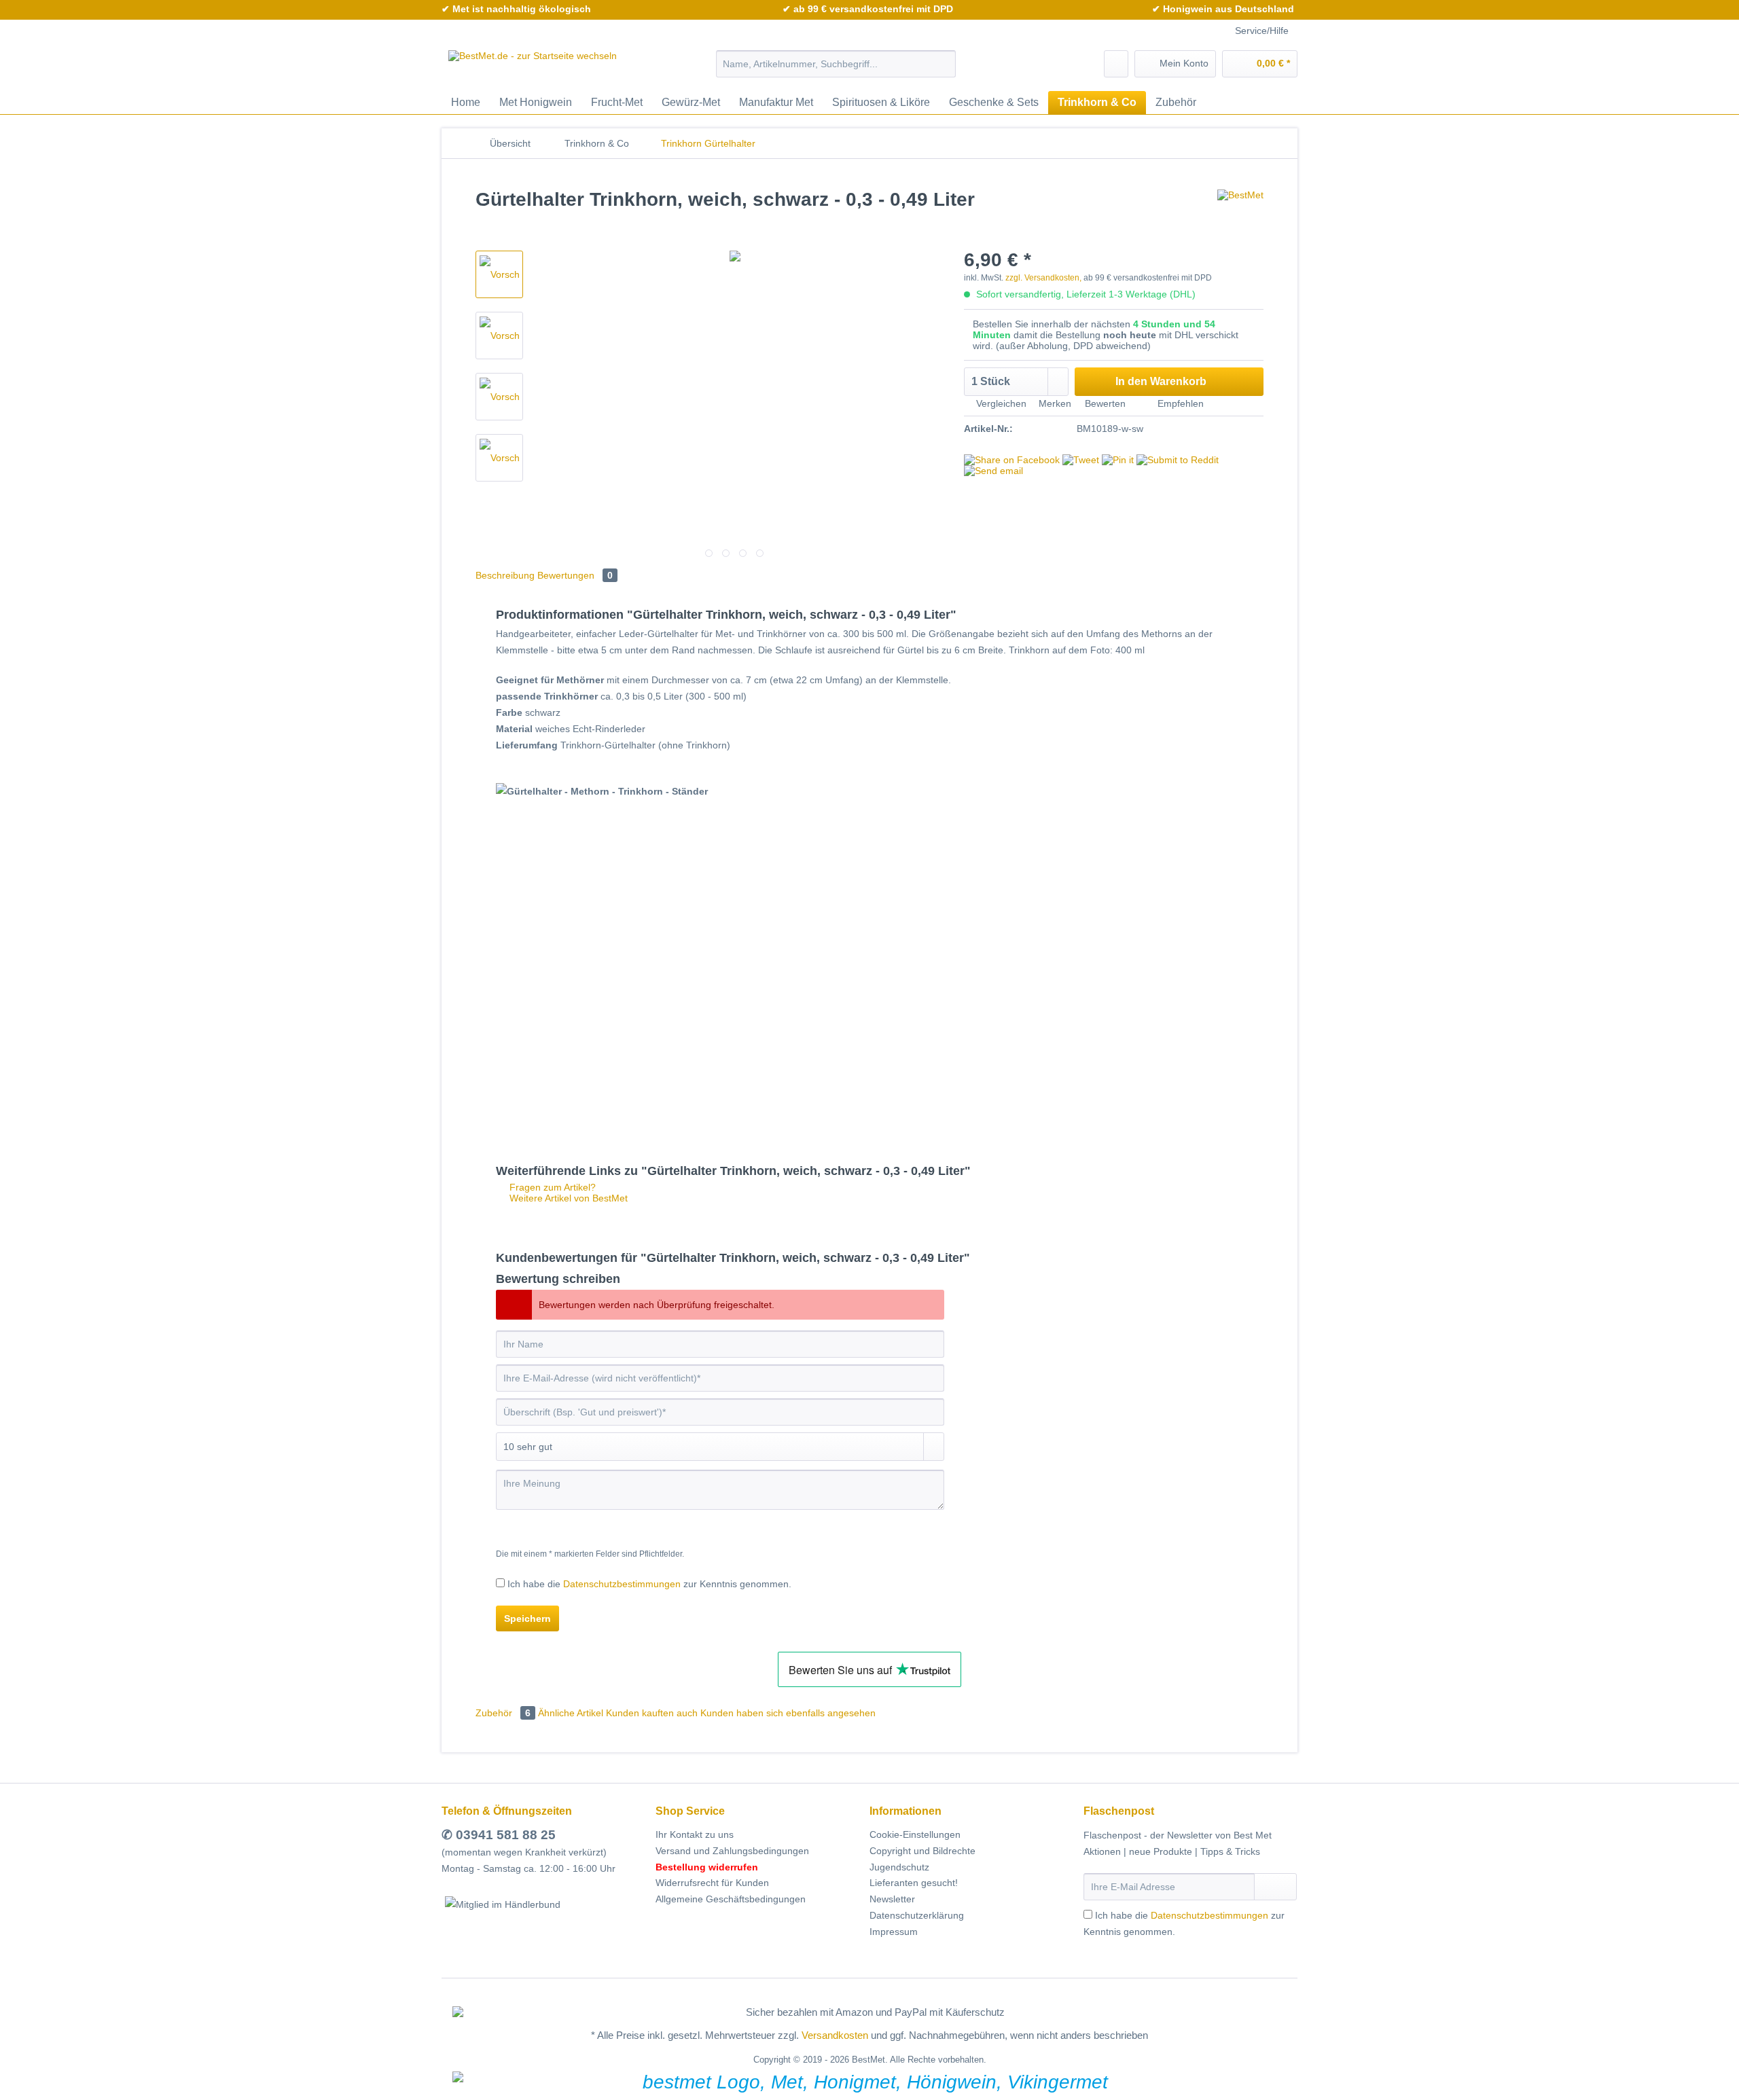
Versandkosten (835, 2035)
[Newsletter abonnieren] (1275, 1887)
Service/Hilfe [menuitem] (1262, 31)
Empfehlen (1179, 403)
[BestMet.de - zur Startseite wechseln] (533, 67)
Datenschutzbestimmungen (622, 1584)
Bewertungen (575, 575)
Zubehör (503, 1713)
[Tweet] (1081, 460)
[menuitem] (836, 69)
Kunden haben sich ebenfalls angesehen (788, 1713)
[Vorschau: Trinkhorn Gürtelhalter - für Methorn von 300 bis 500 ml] (499, 336)
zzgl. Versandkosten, (1043, 278)
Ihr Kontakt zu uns (695, 1834)
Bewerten (1105, 403)
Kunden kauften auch (652, 1713)
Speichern (527, 1618)
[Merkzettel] (1116, 64)
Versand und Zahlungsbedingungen (732, 1851)
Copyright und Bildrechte (922, 1851)
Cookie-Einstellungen (915, 1834)
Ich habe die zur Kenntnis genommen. (649, 1584)
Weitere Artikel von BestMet (567, 1198)
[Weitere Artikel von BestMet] (1240, 213)
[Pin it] (1118, 460)
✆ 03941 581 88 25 (499, 1835)
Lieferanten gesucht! (914, 1883)
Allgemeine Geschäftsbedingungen (731, 1899)
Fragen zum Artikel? (551, 1187)
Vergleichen (1000, 403)
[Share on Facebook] (1012, 460)
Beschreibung (505, 575)
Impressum (894, 1932)
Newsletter (892, 1899)
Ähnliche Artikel (571, 1713)
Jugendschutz (899, 1867)
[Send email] (993, 471)
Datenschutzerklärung (917, 1915)
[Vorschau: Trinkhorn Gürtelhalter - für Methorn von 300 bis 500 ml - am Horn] (499, 274)
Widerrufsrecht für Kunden (712, 1883)
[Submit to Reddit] (1178, 460)
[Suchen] (943, 64)
